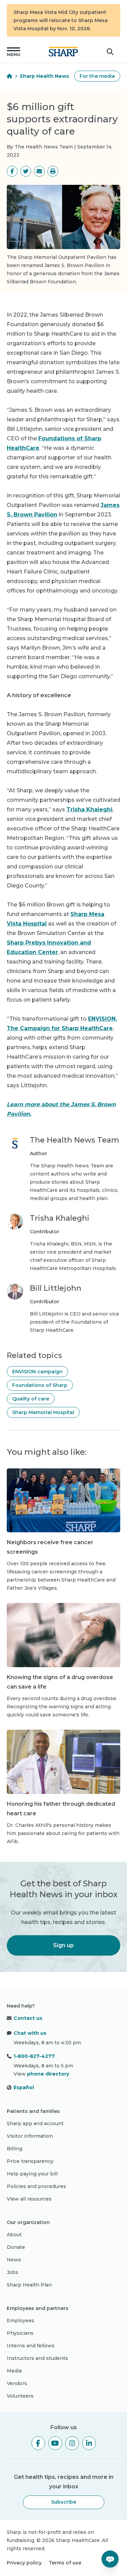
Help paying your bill (32, 2174)
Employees (20, 2321)
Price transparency (30, 2161)
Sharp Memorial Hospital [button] (43, 1412)
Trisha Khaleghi (89, 809)
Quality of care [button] (31, 1399)
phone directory (48, 2074)
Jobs (13, 2272)
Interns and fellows (31, 2346)
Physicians (20, 2333)
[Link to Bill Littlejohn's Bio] (15, 1309)
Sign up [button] (63, 1945)
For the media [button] (97, 76)
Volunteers (20, 2396)
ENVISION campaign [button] (37, 1372)
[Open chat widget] (110, 2559)
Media (14, 2371)
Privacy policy (24, 2563)
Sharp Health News (44, 76)
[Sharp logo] (63, 52)
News (14, 2260)
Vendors (17, 2383)
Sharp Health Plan (29, 2285)
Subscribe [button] (64, 2502)
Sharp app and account (35, 2123)
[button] (14, 52)
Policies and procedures (36, 2186)
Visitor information (30, 2136)
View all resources (29, 2199)
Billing (15, 2149)
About (14, 2235)
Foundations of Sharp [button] (40, 1385)
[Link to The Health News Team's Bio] (15, 1169)
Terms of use (65, 2563)
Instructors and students (37, 2358)
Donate (16, 2247)
